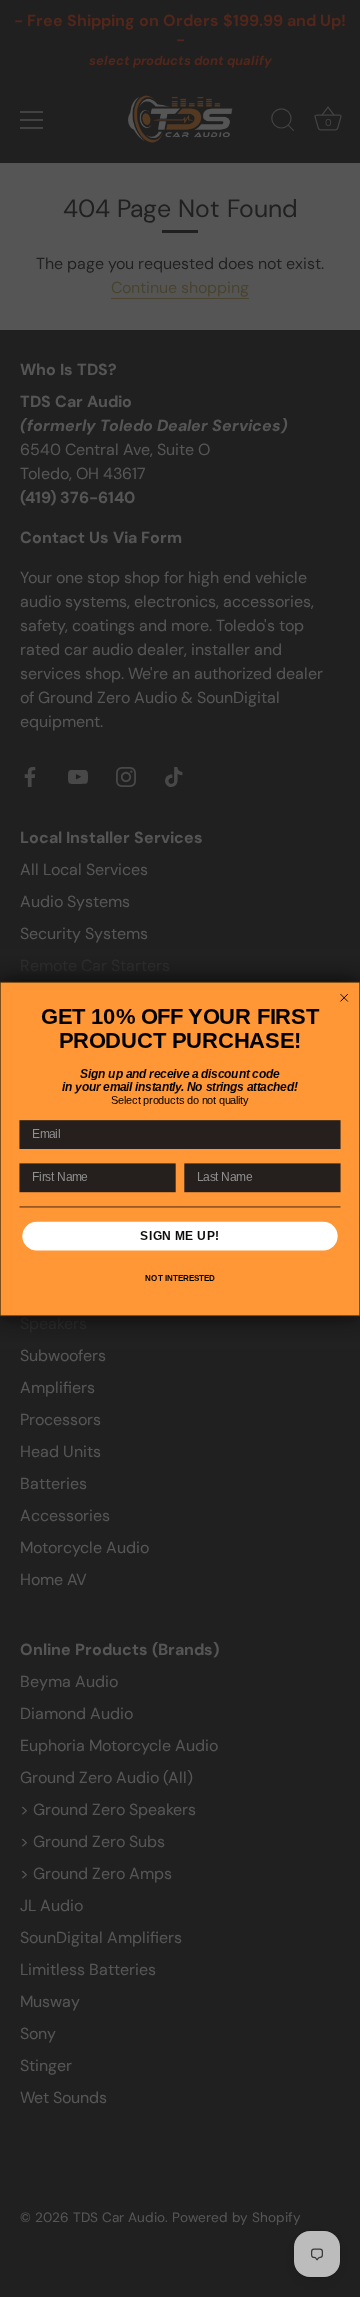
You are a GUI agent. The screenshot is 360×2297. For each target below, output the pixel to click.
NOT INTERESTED (179, 1278)
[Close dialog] (344, 997)
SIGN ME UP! (179, 1235)
